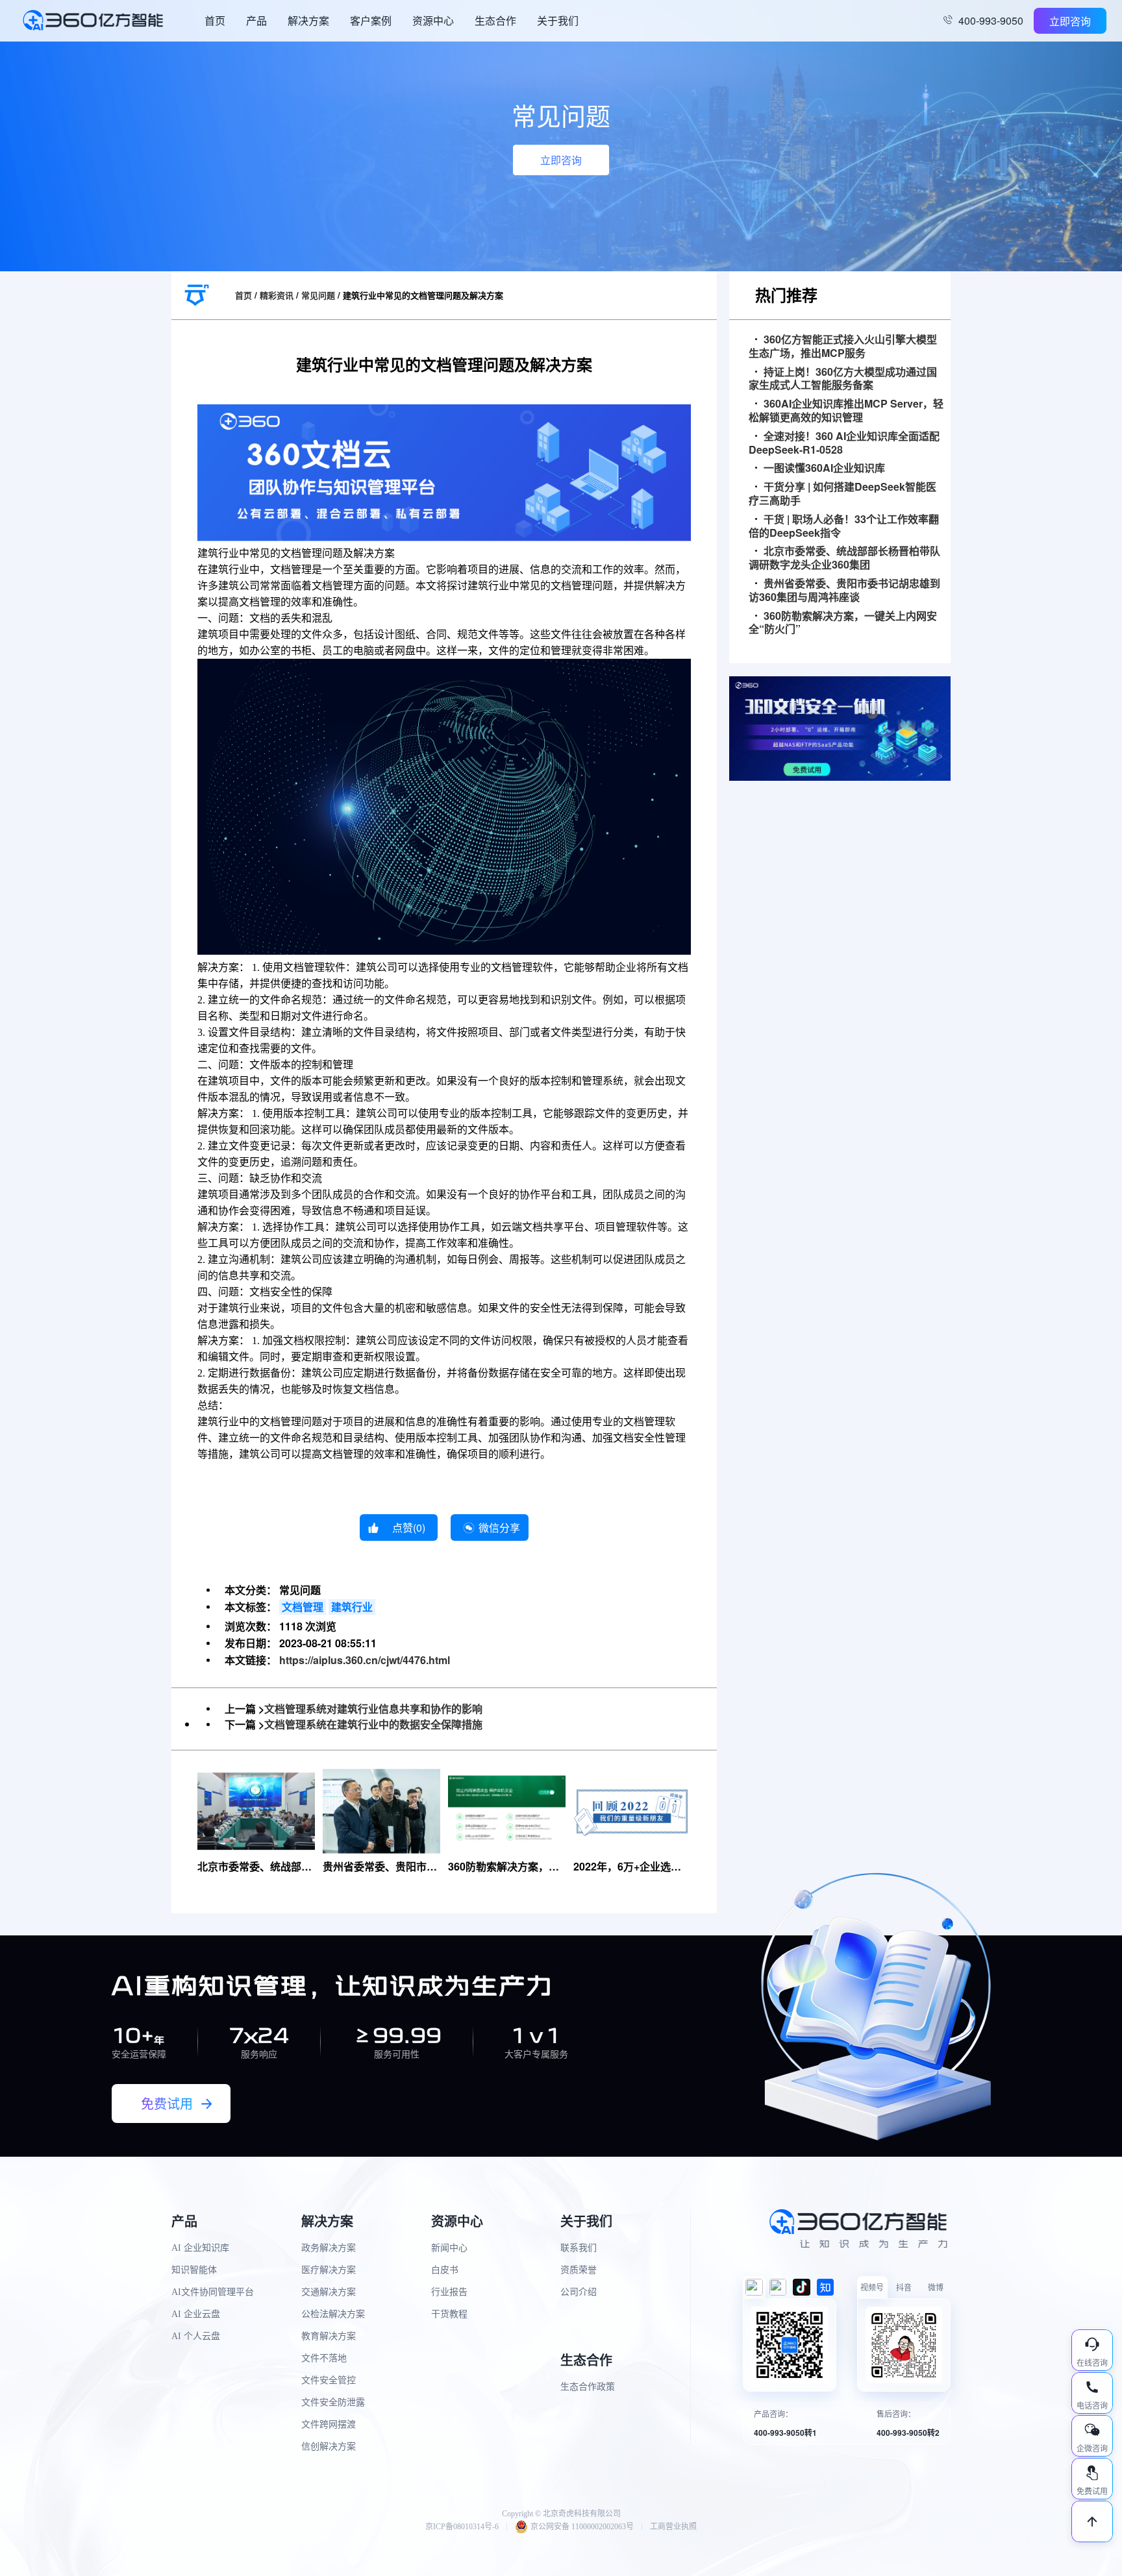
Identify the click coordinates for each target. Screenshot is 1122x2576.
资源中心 (433, 20)
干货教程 (449, 2314)
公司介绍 (579, 2292)
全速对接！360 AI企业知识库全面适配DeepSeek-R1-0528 (844, 443)
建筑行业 (352, 1607)
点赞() (409, 1527)
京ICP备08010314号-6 (462, 2527)
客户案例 (371, 20)
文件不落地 (324, 2358)
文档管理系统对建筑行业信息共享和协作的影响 (373, 1709)
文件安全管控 (329, 2380)
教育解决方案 (329, 2336)
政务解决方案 (329, 2248)
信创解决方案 (329, 2447)
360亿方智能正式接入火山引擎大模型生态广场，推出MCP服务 (843, 347)
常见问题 (318, 295)
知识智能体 (194, 2270)
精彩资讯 (277, 295)
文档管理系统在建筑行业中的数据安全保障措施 (373, 1724)
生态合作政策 (588, 2387)
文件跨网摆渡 (329, 2424)
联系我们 (579, 2248)
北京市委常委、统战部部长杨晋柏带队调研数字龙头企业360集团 (844, 558)
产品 (256, 20)
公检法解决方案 (333, 2314)
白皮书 (445, 2270)
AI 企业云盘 (196, 2314)
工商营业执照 (673, 2527)
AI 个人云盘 (196, 2336)
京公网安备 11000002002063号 (582, 2527)
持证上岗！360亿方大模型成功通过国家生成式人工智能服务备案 (843, 379)
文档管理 (303, 1607)
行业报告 (449, 2292)
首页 (215, 20)
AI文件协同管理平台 (213, 2292)
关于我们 (558, 20)
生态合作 (495, 20)
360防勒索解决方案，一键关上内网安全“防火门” (843, 623)
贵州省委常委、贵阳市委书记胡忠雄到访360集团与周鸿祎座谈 (844, 591)
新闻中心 (449, 2248)
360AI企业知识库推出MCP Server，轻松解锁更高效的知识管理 (846, 411)
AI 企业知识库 (200, 2248)
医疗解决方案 (329, 2270)
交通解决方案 (329, 2292)
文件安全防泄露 (333, 2402)
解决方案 (308, 20)
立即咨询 (1070, 21)
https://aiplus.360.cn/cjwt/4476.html (365, 1660)
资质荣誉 (579, 2270)
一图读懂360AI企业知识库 (824, 468)
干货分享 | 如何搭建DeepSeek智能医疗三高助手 (842, 494)
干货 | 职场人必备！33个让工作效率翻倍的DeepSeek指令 (844, 526)
